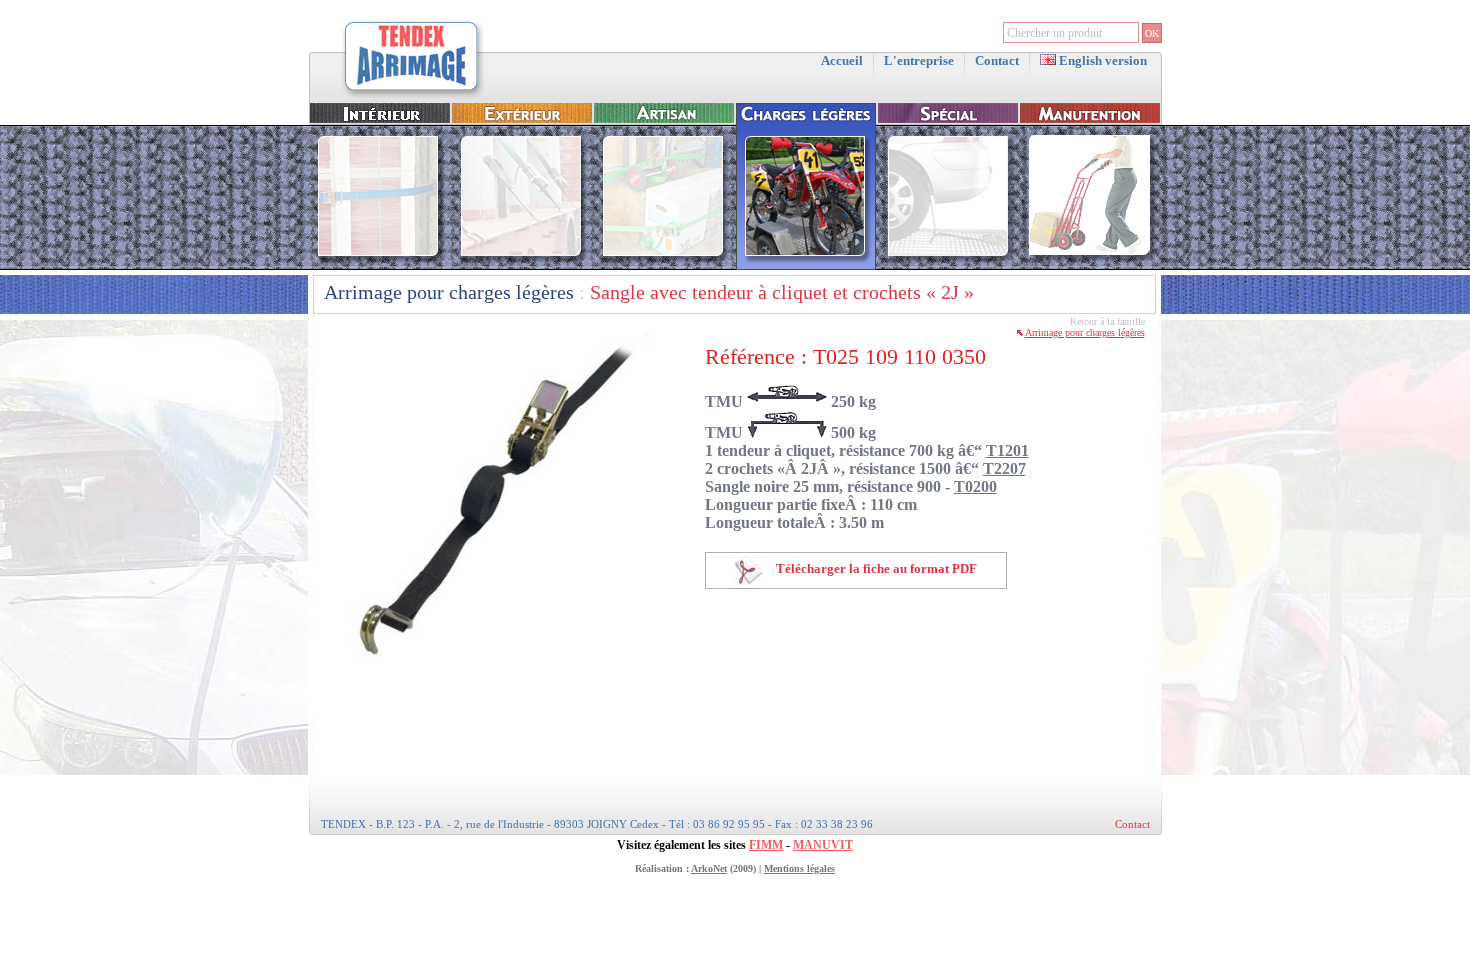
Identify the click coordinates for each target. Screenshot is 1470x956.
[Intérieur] (380, 265)
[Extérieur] (522, 265)
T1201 (1007, 450)
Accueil (842, 60)
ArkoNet (709, 868)
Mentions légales (799, 868)
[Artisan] (664, 265)
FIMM (766, 845)
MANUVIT (823, 845)
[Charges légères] (806, 265)
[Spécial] (948, 265)
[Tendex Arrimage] (412, 96)
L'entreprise (919, 60)
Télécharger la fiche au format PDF (875, 568)
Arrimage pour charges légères (449, 292)
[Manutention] (1090, 265)
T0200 (975, 486)
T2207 (1004, 468)
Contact (997, 60)
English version (1101, 60)
